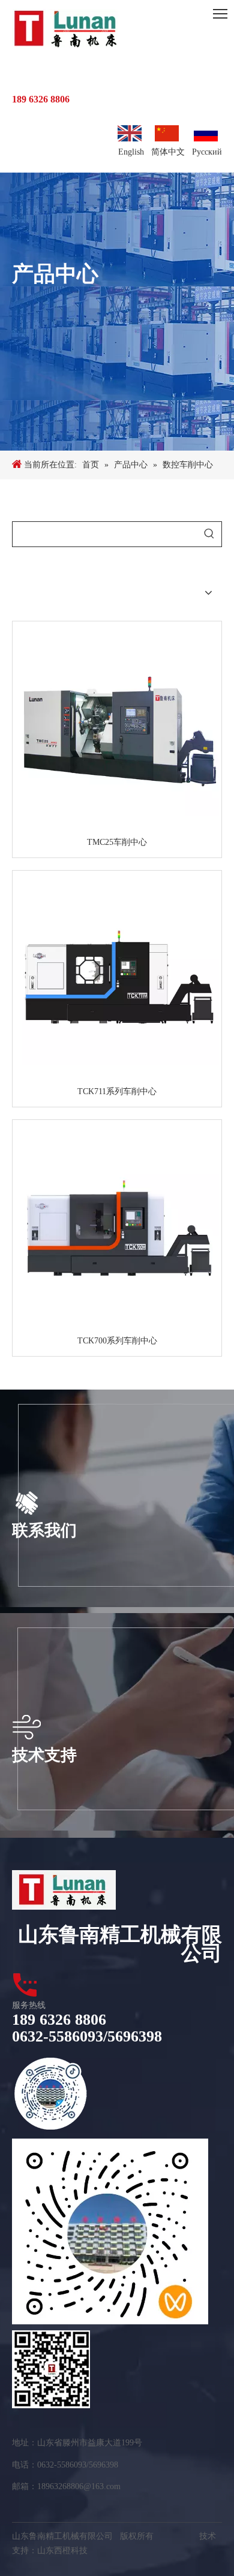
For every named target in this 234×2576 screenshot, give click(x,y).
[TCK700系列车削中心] (117, 1227)
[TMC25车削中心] (117, 729)
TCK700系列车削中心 (117, 1341)
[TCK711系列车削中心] (117, 978)
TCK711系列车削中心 (117, 1091)
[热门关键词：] (209, 534)
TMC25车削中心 (117, 842)
